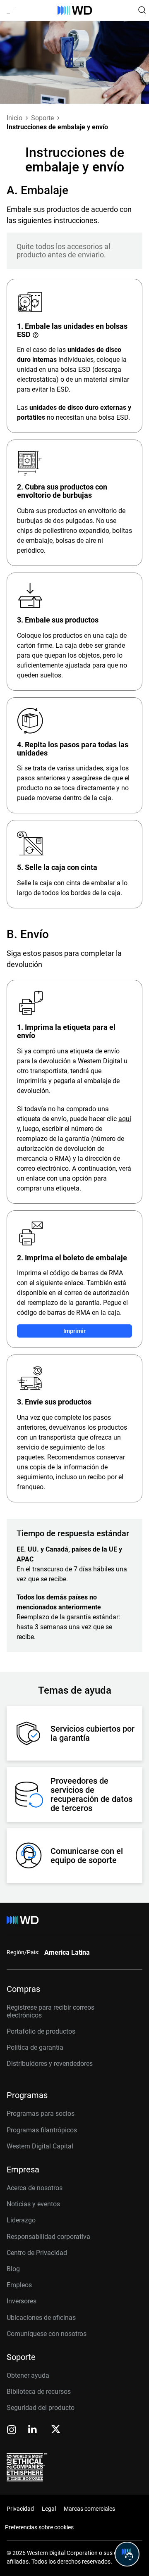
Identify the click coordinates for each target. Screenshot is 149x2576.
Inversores (22, 2301)
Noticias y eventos (33, 2204)
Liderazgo (21, 2220)
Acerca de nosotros (35, 2188)
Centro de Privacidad (37, 2253)
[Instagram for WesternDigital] (12, 2430)
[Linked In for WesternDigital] (33, 2430)
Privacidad (20, 2509)
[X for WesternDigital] (56, 2430)
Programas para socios (41, 2114)
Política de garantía (35, 2047)
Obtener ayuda (28, 2375)
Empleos (19, 2285)
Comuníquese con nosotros (47, 2334)
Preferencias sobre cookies (39, 2527)
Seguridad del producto (41, 2408)
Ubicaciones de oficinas (41, 2318)
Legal (49, 2509)
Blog (13, 2269)
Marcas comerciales (89, 2509)
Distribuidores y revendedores (50, 2064)
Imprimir (74, 1331)
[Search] (142, 10)
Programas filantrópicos (42, 2130)
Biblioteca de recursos (39, 2392)
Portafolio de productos (41, 2031)
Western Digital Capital (40, 2146)
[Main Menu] (12, 10)
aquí (125, 1119)
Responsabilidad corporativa (48, 2237)
